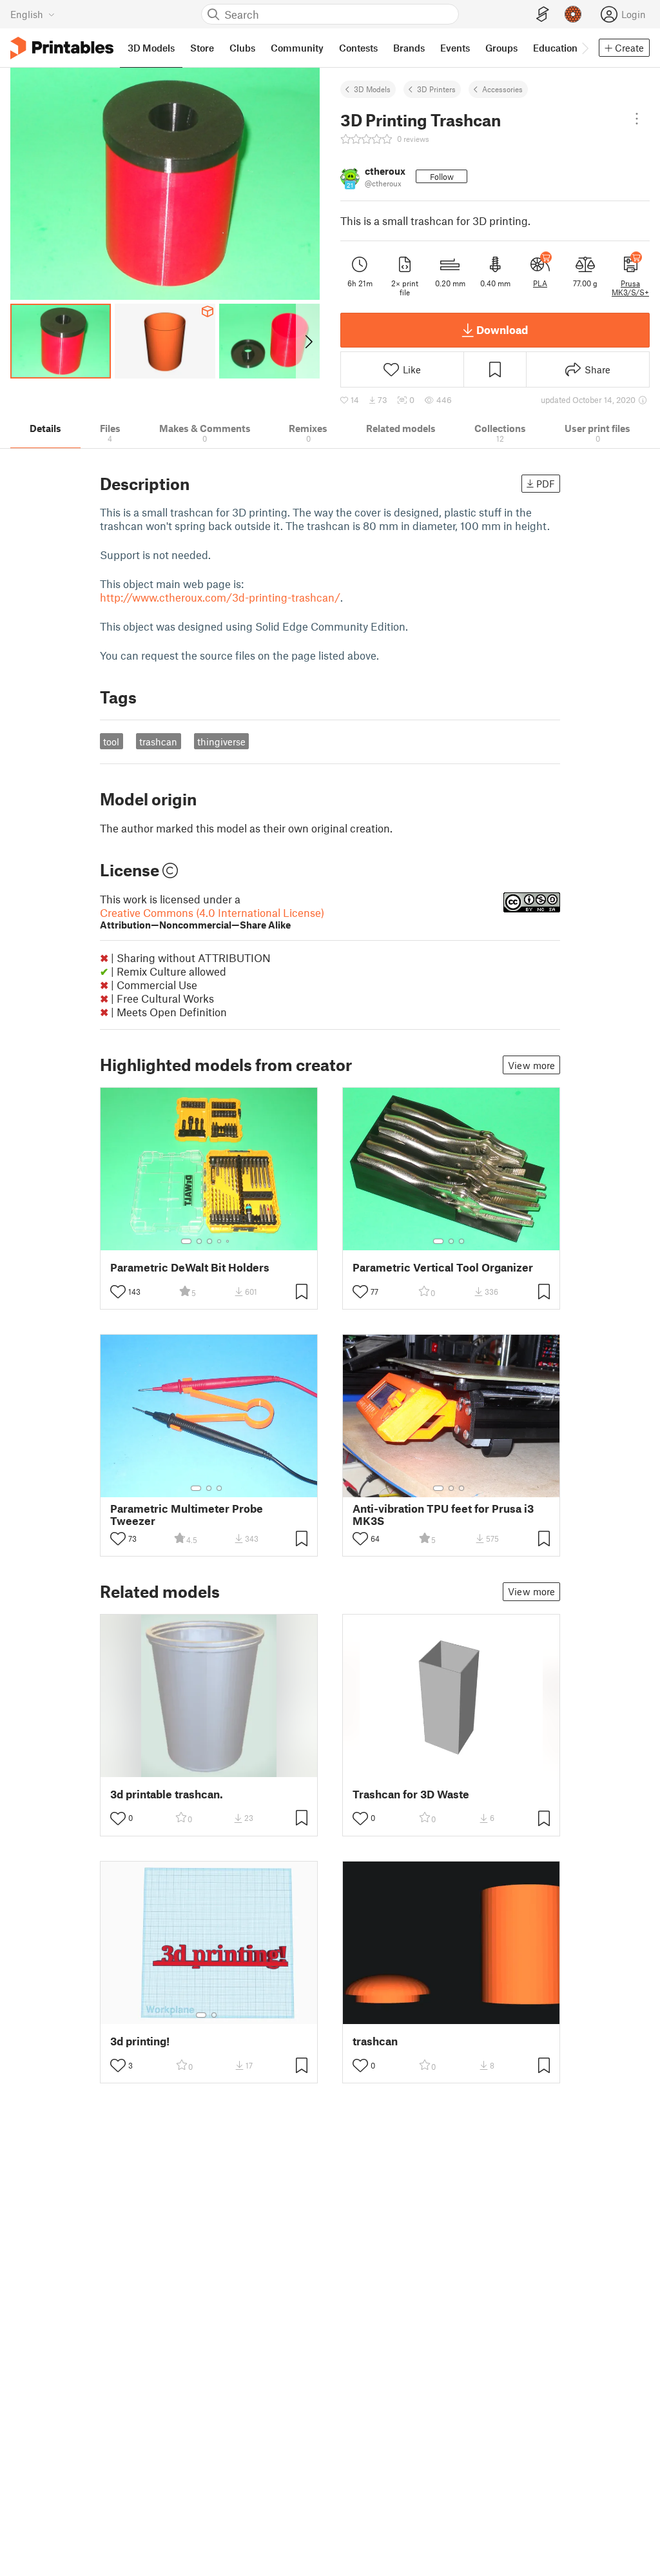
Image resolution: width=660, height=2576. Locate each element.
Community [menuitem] (297, 48)
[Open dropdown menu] (637, 119)
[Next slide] (308, 341)
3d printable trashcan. (167, 1794)
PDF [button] (546, 484)
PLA (540, 283)
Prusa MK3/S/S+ (630, 288)
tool (111, 742)
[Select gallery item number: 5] (229, 1241)
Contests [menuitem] (358, 48)
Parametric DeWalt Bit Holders (190, 1267)
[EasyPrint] (543, 15)
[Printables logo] (62, 48)
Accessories (502, 89)
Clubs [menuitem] (242, 48)
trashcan (158, 742)
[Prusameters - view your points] (573, 14)
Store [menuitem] (202, 48)
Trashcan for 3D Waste (411, 1794)
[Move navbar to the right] (585, 48)
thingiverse (221, 742)
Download (502, 329)
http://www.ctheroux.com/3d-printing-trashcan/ (220, 597)
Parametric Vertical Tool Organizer (443, 1267)
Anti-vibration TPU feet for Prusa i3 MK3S (443, 1515)
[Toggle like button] (118, 1292)
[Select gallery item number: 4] (220, 1241)
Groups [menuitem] (501, 48)
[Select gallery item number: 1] (186, 1241)
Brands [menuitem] (409, 48)
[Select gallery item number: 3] (209, 1241)
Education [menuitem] (555, 48)
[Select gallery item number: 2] (199, 1241)
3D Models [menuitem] (151, 48)
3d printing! (140, 2041)
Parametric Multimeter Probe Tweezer (187, 1515)
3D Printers (436, 89)
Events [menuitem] (455, 48)
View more (531, 1065)
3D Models (372, 89)
